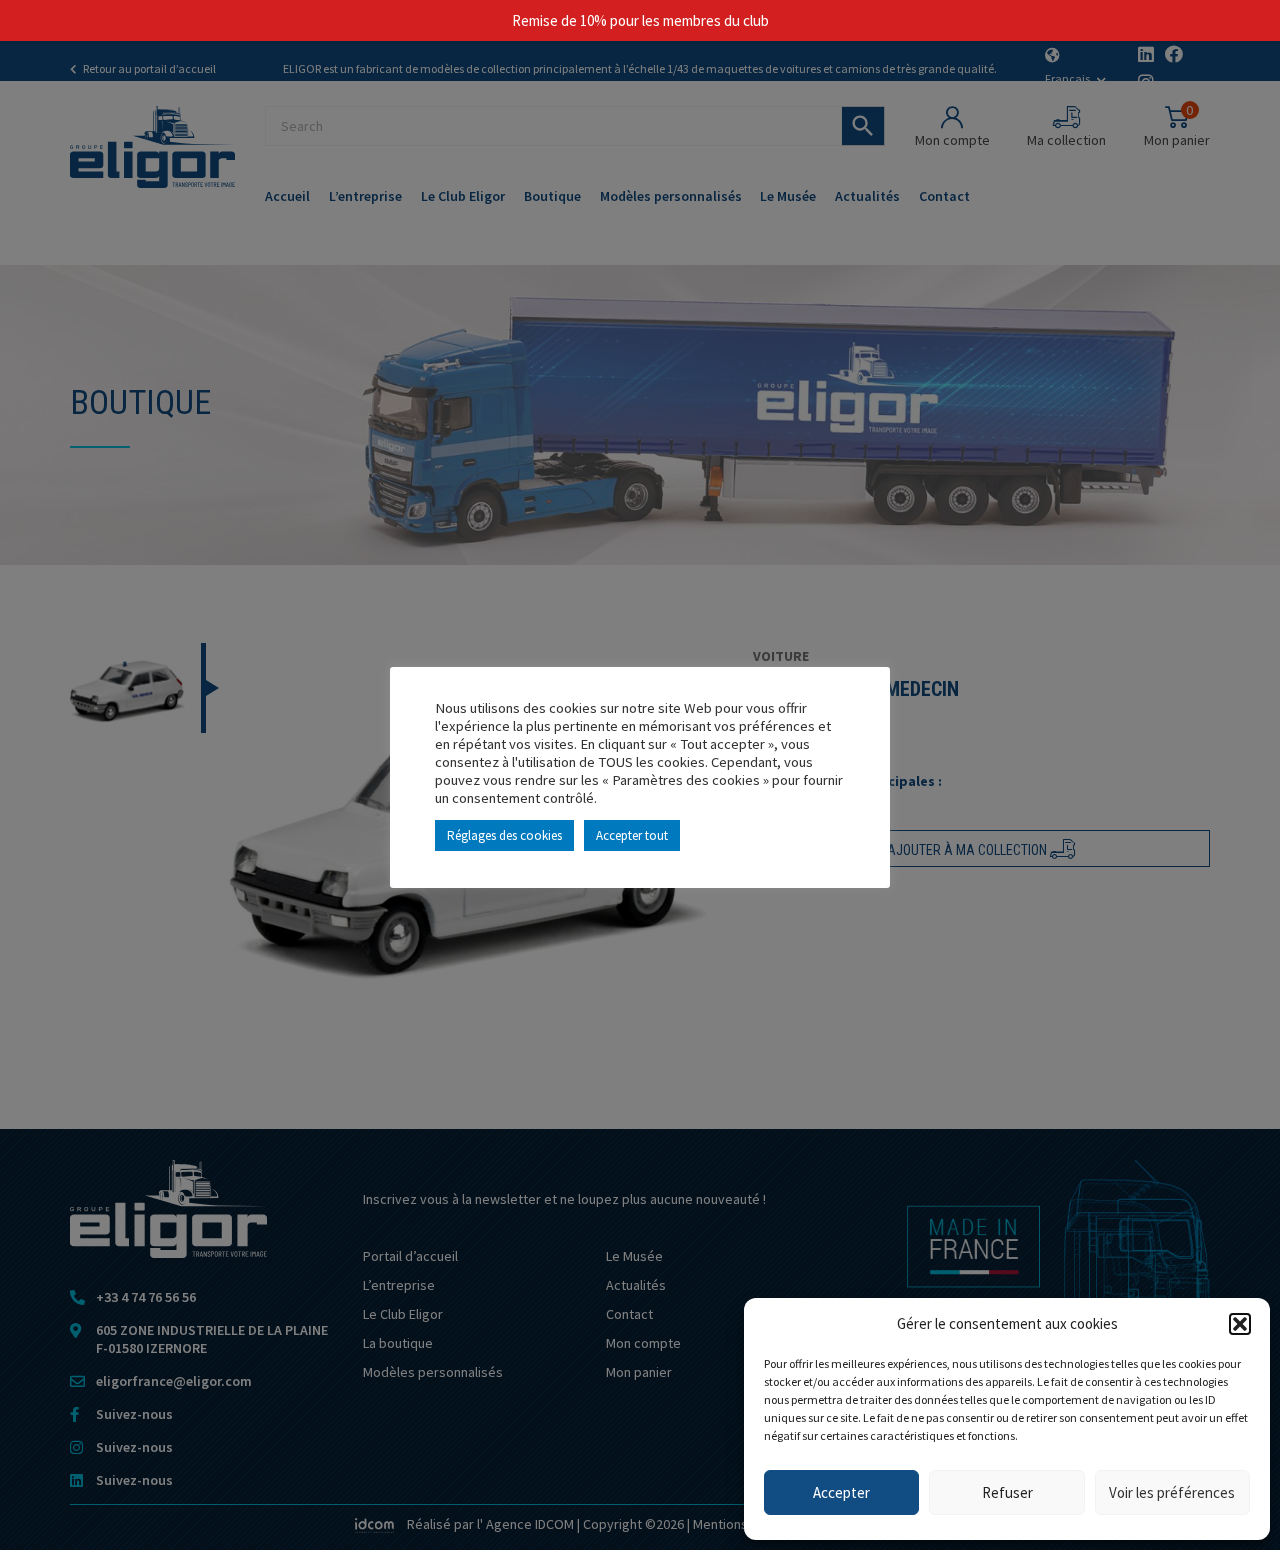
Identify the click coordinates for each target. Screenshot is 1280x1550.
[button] (1240, 1324)
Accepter (841, 1492)
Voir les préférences (1172, 1492)
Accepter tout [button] (632, 835)
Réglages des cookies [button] (504, 835)
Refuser (1007, 1492)
